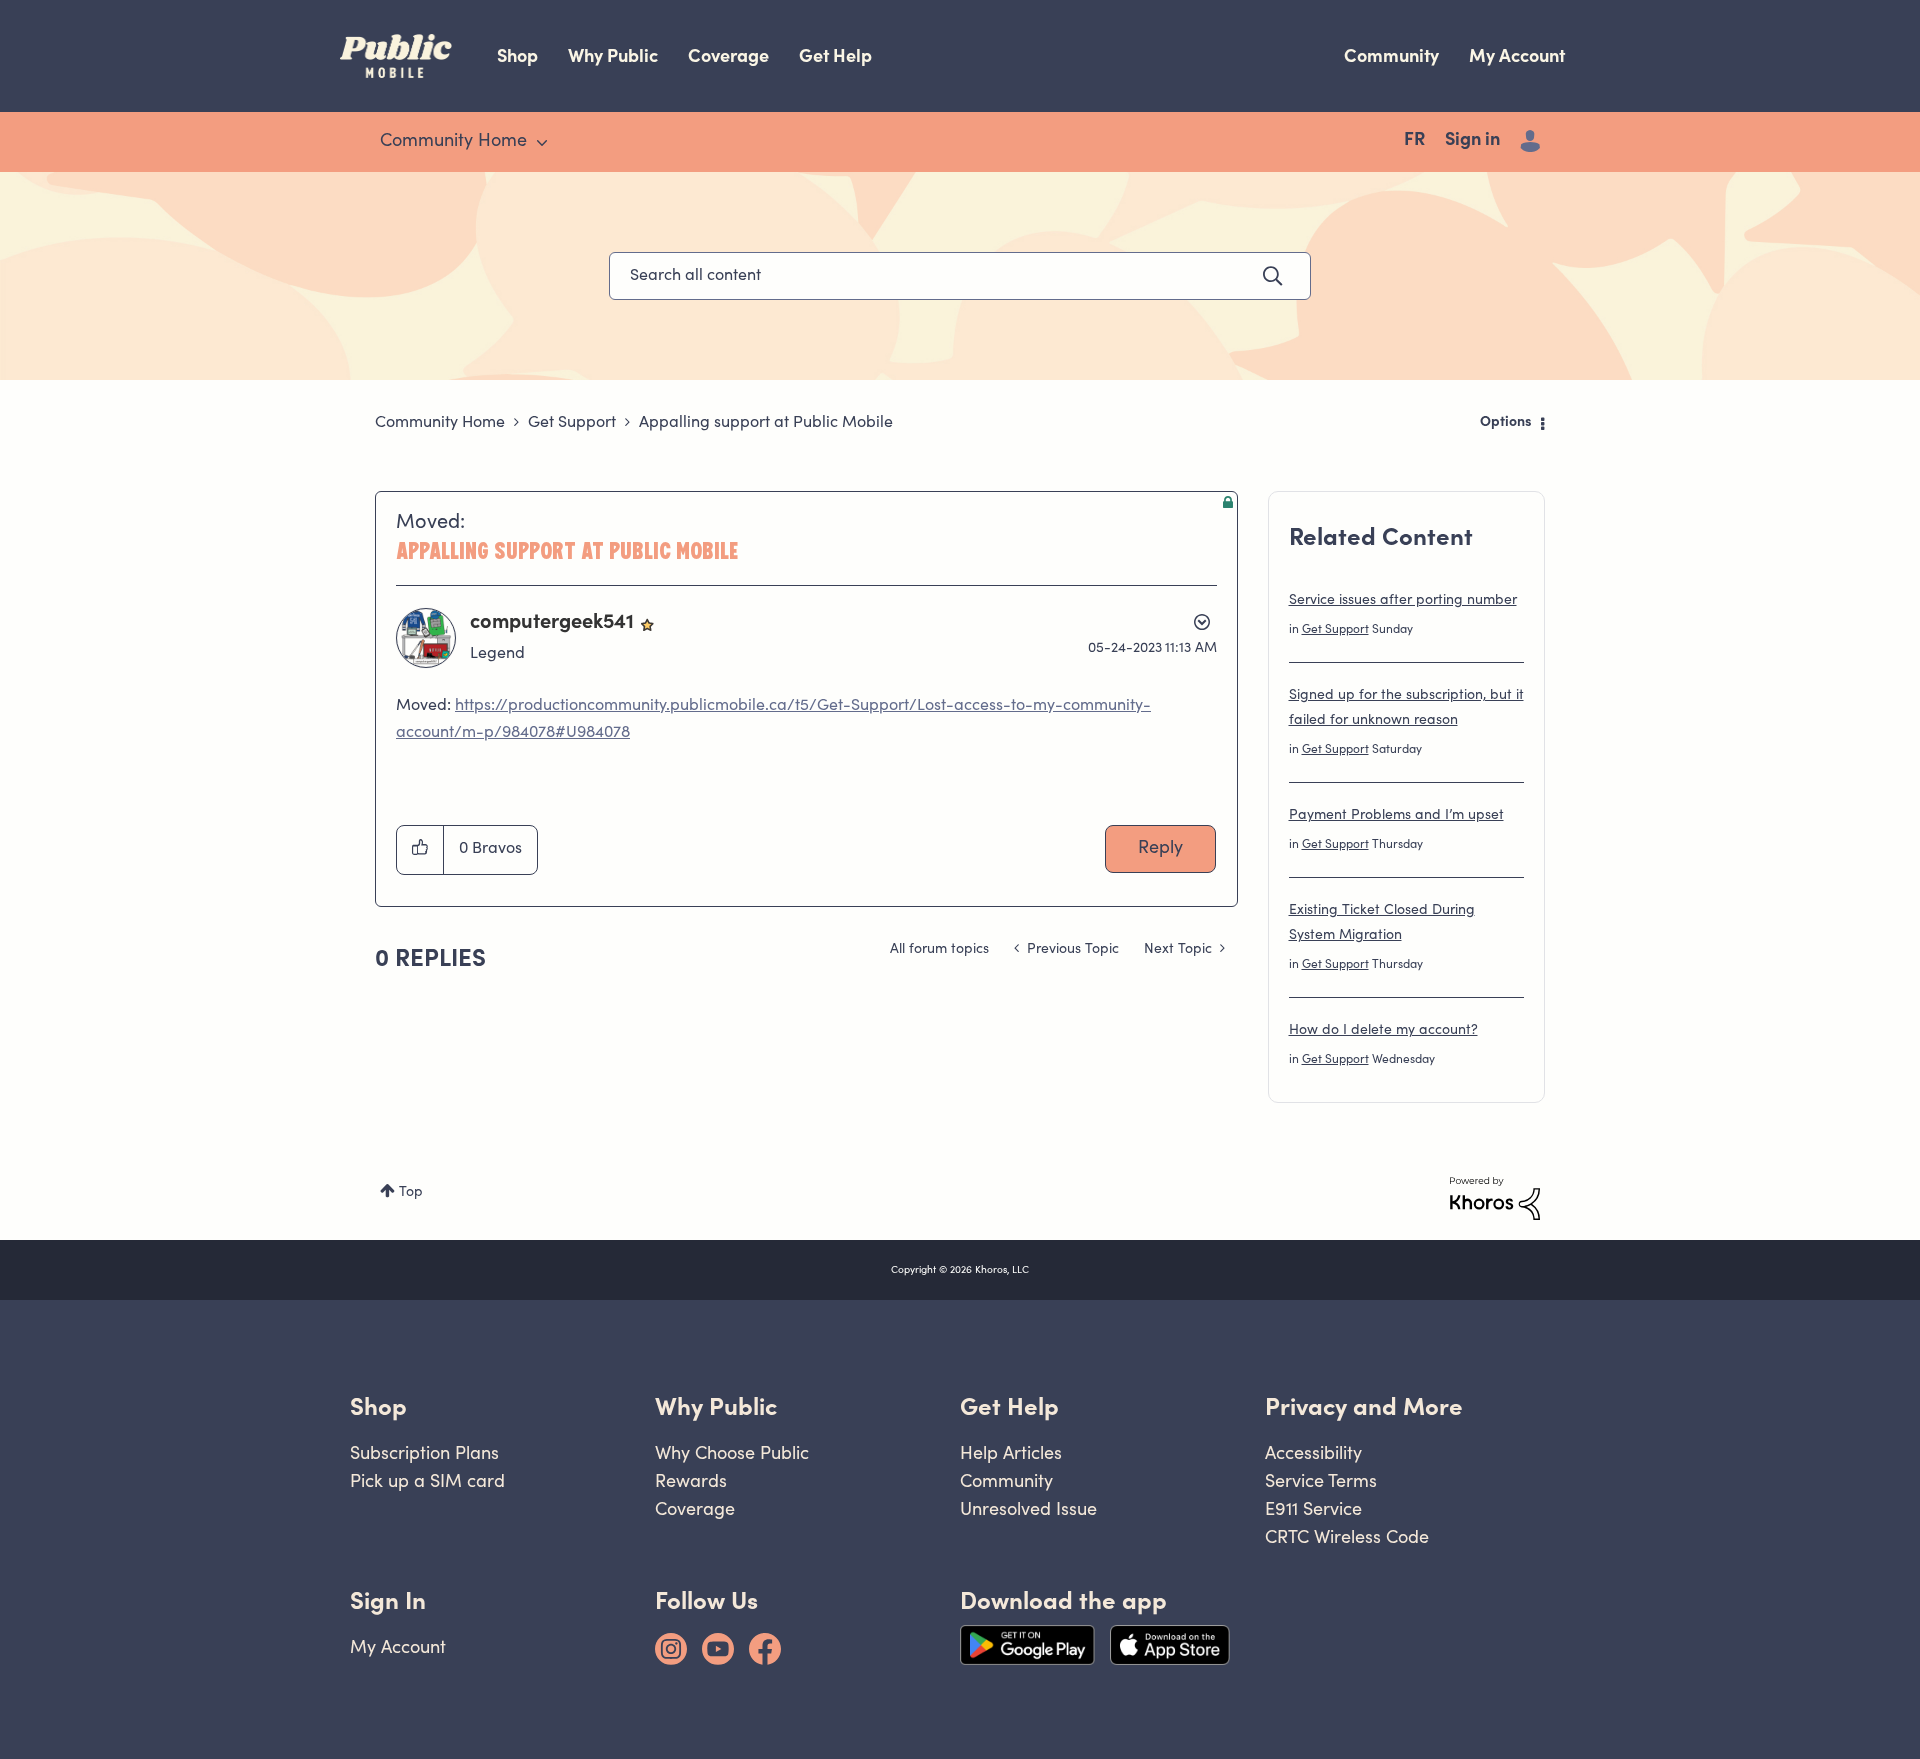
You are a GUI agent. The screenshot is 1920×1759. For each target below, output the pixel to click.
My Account (1517, 55)
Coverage (728, 55)
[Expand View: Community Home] (542, 143)
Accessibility (1313, 1452)
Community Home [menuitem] (453, 142)
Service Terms (1321, 1480)
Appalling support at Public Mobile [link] (766, 423)
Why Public (613, 55)
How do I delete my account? (1383, 1031)
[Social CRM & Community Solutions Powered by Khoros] (1495, 1199)
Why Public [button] (716, 1406)
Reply (1160, 849)
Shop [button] (378, 1406)
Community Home (440, 423)
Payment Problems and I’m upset (1396, 816)
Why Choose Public (732, 1452)
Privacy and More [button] (1364, 1406)
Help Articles (1011, 1452)
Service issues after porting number (1403, 601)
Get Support (572, 423)
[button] (420, 850)
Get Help (835, 55)
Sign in (1472, 141)
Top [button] (411, 1193)
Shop (517, 55)
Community (1391, 55)
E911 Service (1313, 1508)
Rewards (691, 1480)
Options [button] (1506, 423)
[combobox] (960, 276)
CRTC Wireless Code (1347, 1536)
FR (1414, 141)
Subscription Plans (424, 1452)
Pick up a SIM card (427, 1480)
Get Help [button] (1009, 1406)
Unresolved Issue (1028, 1508)
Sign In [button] (388, 1600)
